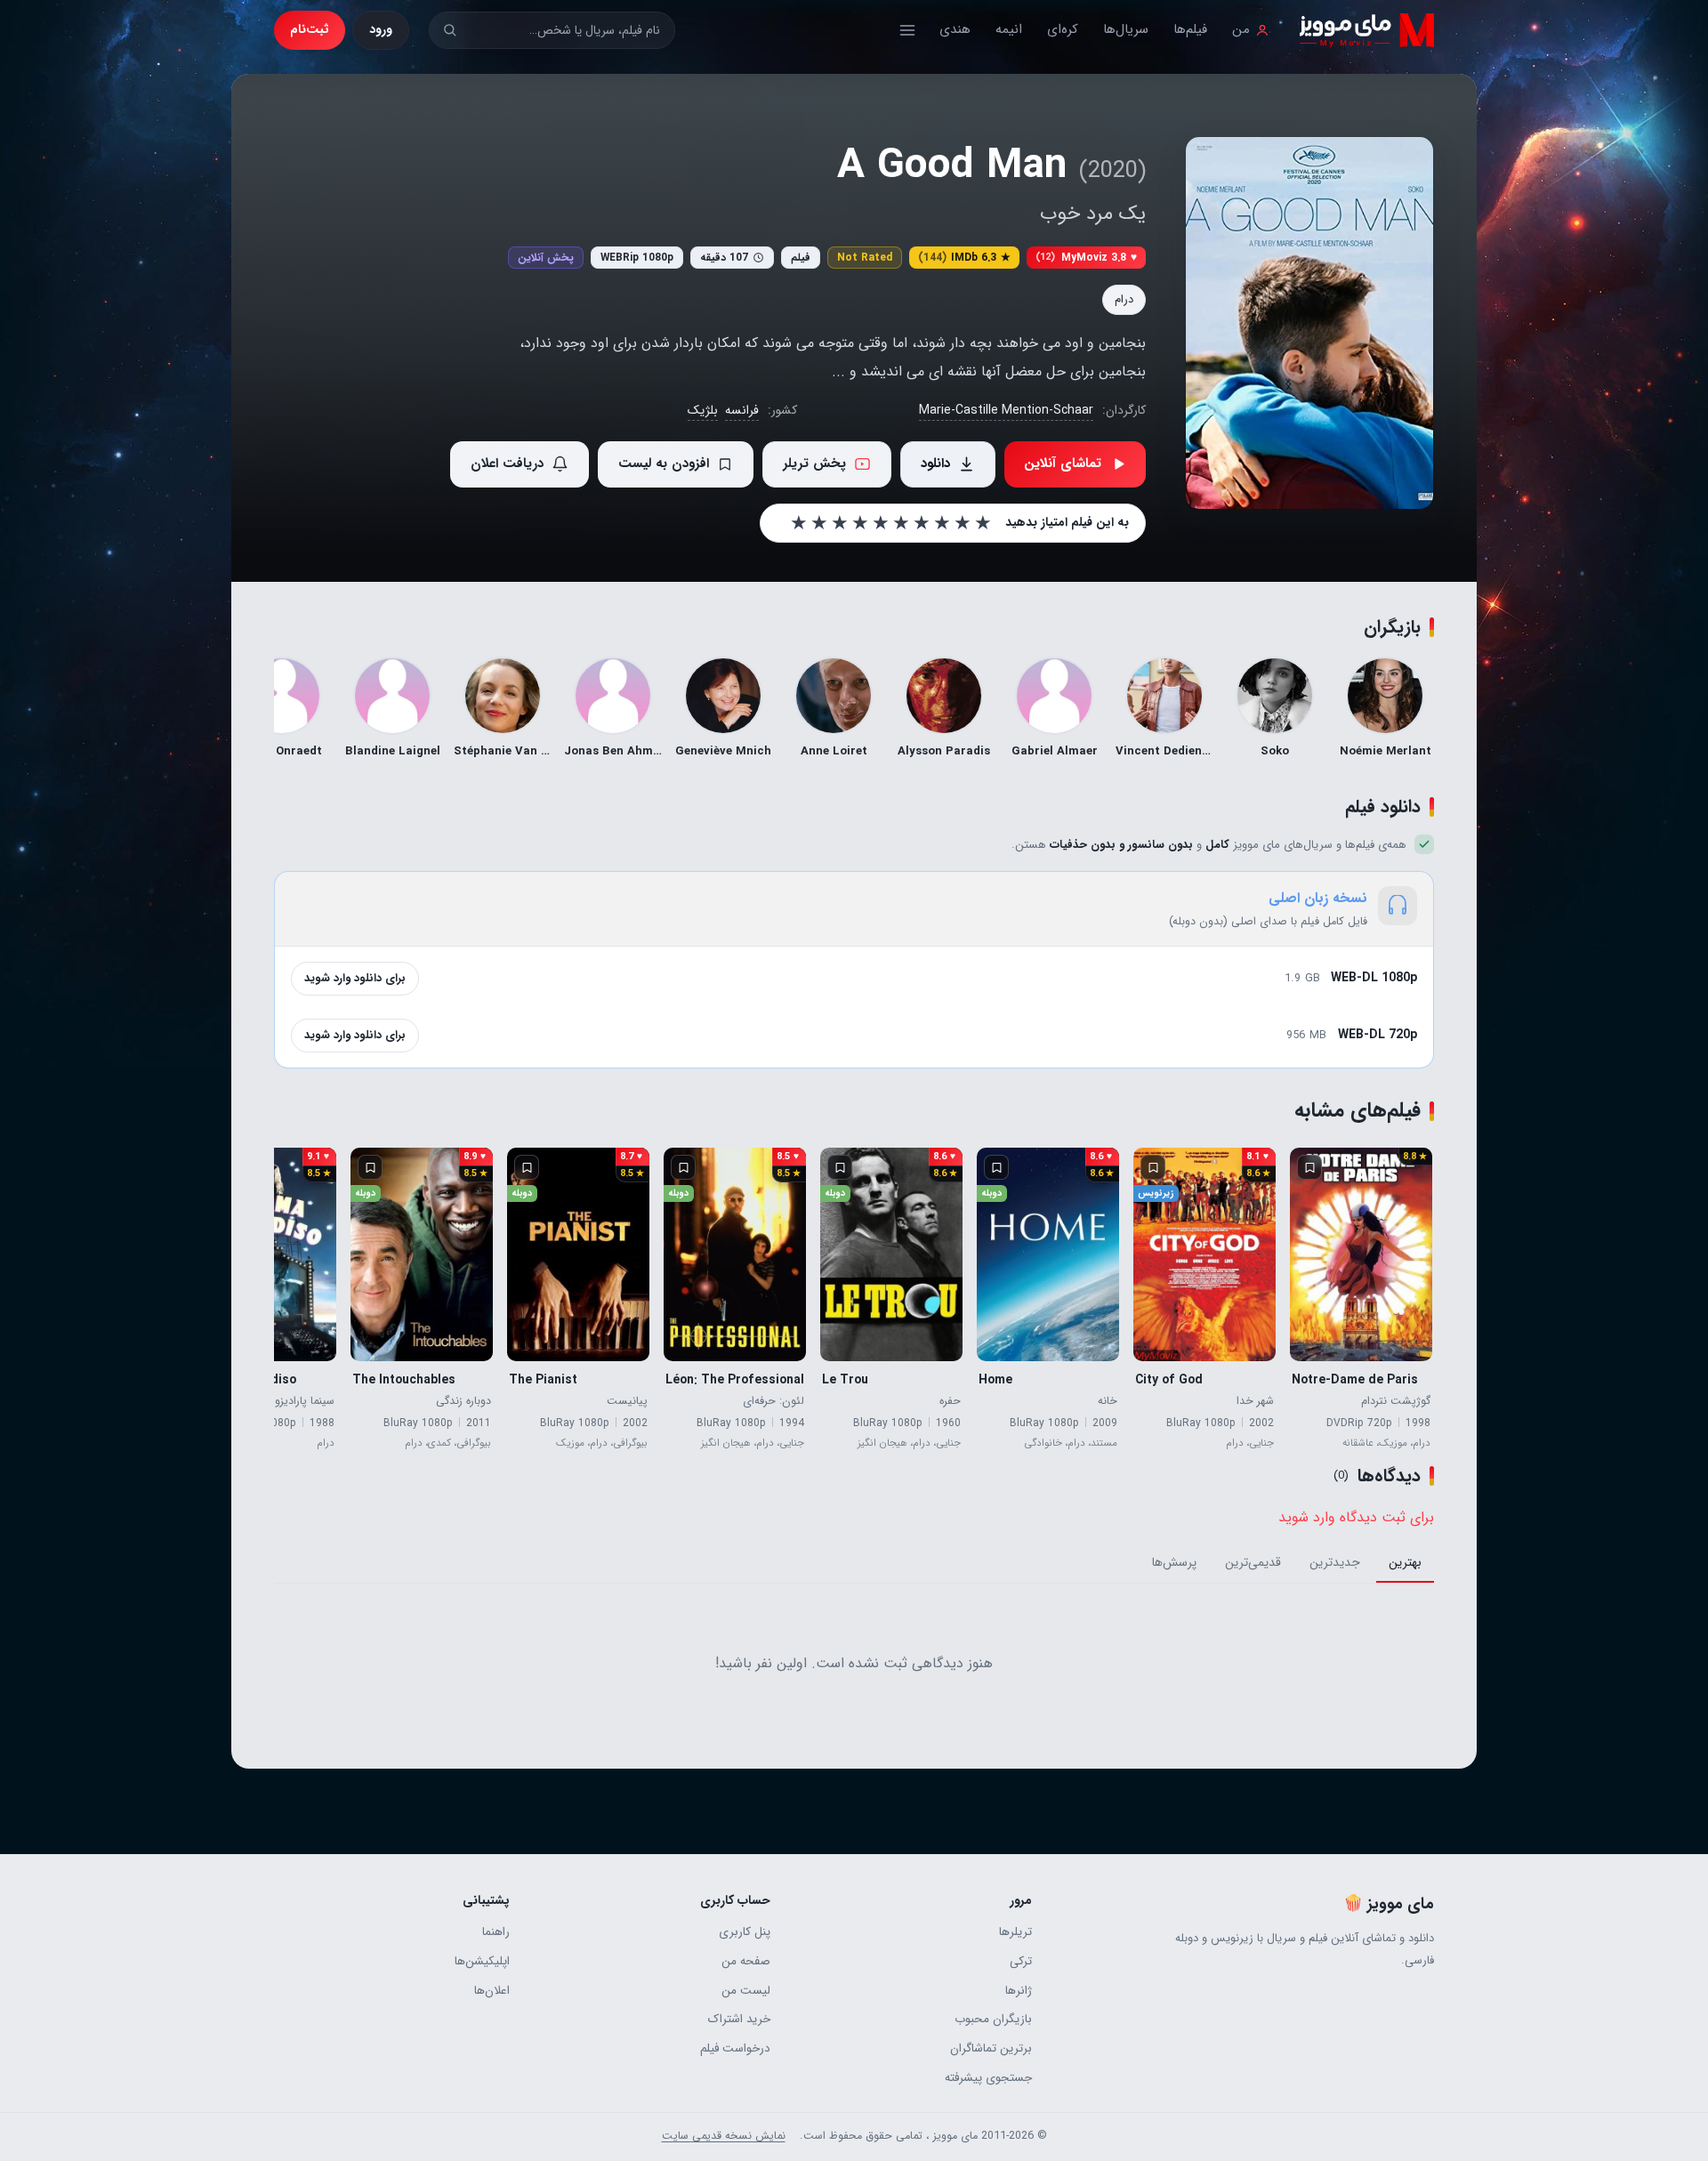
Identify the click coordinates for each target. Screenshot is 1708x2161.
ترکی (1020, 1961)
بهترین (1405, 1563)
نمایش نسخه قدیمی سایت (724, 2136)
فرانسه (742, 410)
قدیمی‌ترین (1253, 1563)
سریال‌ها (1126, 29)
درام (1124, 299)
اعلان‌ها (492, 1991)
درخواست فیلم (735, 2048)
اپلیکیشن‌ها (482, 1961)
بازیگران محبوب (993, 2019)
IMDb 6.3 (964, 258)
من (1241, 29)
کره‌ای (1063, 29)
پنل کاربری (745, 1932)
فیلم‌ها (1190, 29)
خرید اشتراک (739, 2019)
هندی (955, 29)
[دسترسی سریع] (907, 30)
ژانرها (1018, 1991)
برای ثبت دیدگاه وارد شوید (1356, 1517)
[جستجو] (450, 30)
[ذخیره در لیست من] (1309, 1167)
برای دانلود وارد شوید (355, 978)
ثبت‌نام (310, 29)
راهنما (496, 1932)
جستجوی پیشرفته (988, 2078)
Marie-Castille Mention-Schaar (1006, 410)
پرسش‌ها (1174, 1563)
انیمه (1009, 29)
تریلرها (1015, 1932)
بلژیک (703, 410)
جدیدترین (1335, 1563)
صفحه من (746, 1961)
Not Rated (865, 258)
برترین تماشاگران (991, 2048)
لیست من (746, 1991)
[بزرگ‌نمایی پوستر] (1309, 323)
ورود (381, 29)
